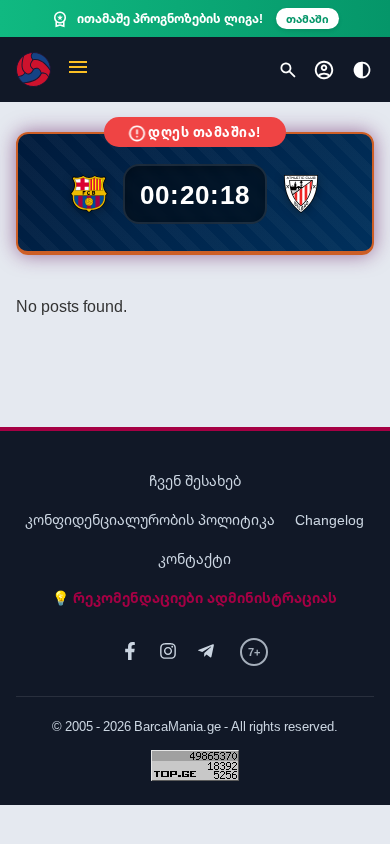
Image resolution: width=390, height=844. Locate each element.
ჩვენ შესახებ (195, 480)
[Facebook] (130, 651)
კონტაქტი (194, 558)
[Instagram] (168, 651)
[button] (78, 69)
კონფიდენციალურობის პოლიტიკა (150, 519)
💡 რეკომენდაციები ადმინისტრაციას (194, 597)
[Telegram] (206, 651)
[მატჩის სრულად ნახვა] (195, 192)
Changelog (329, 519)
